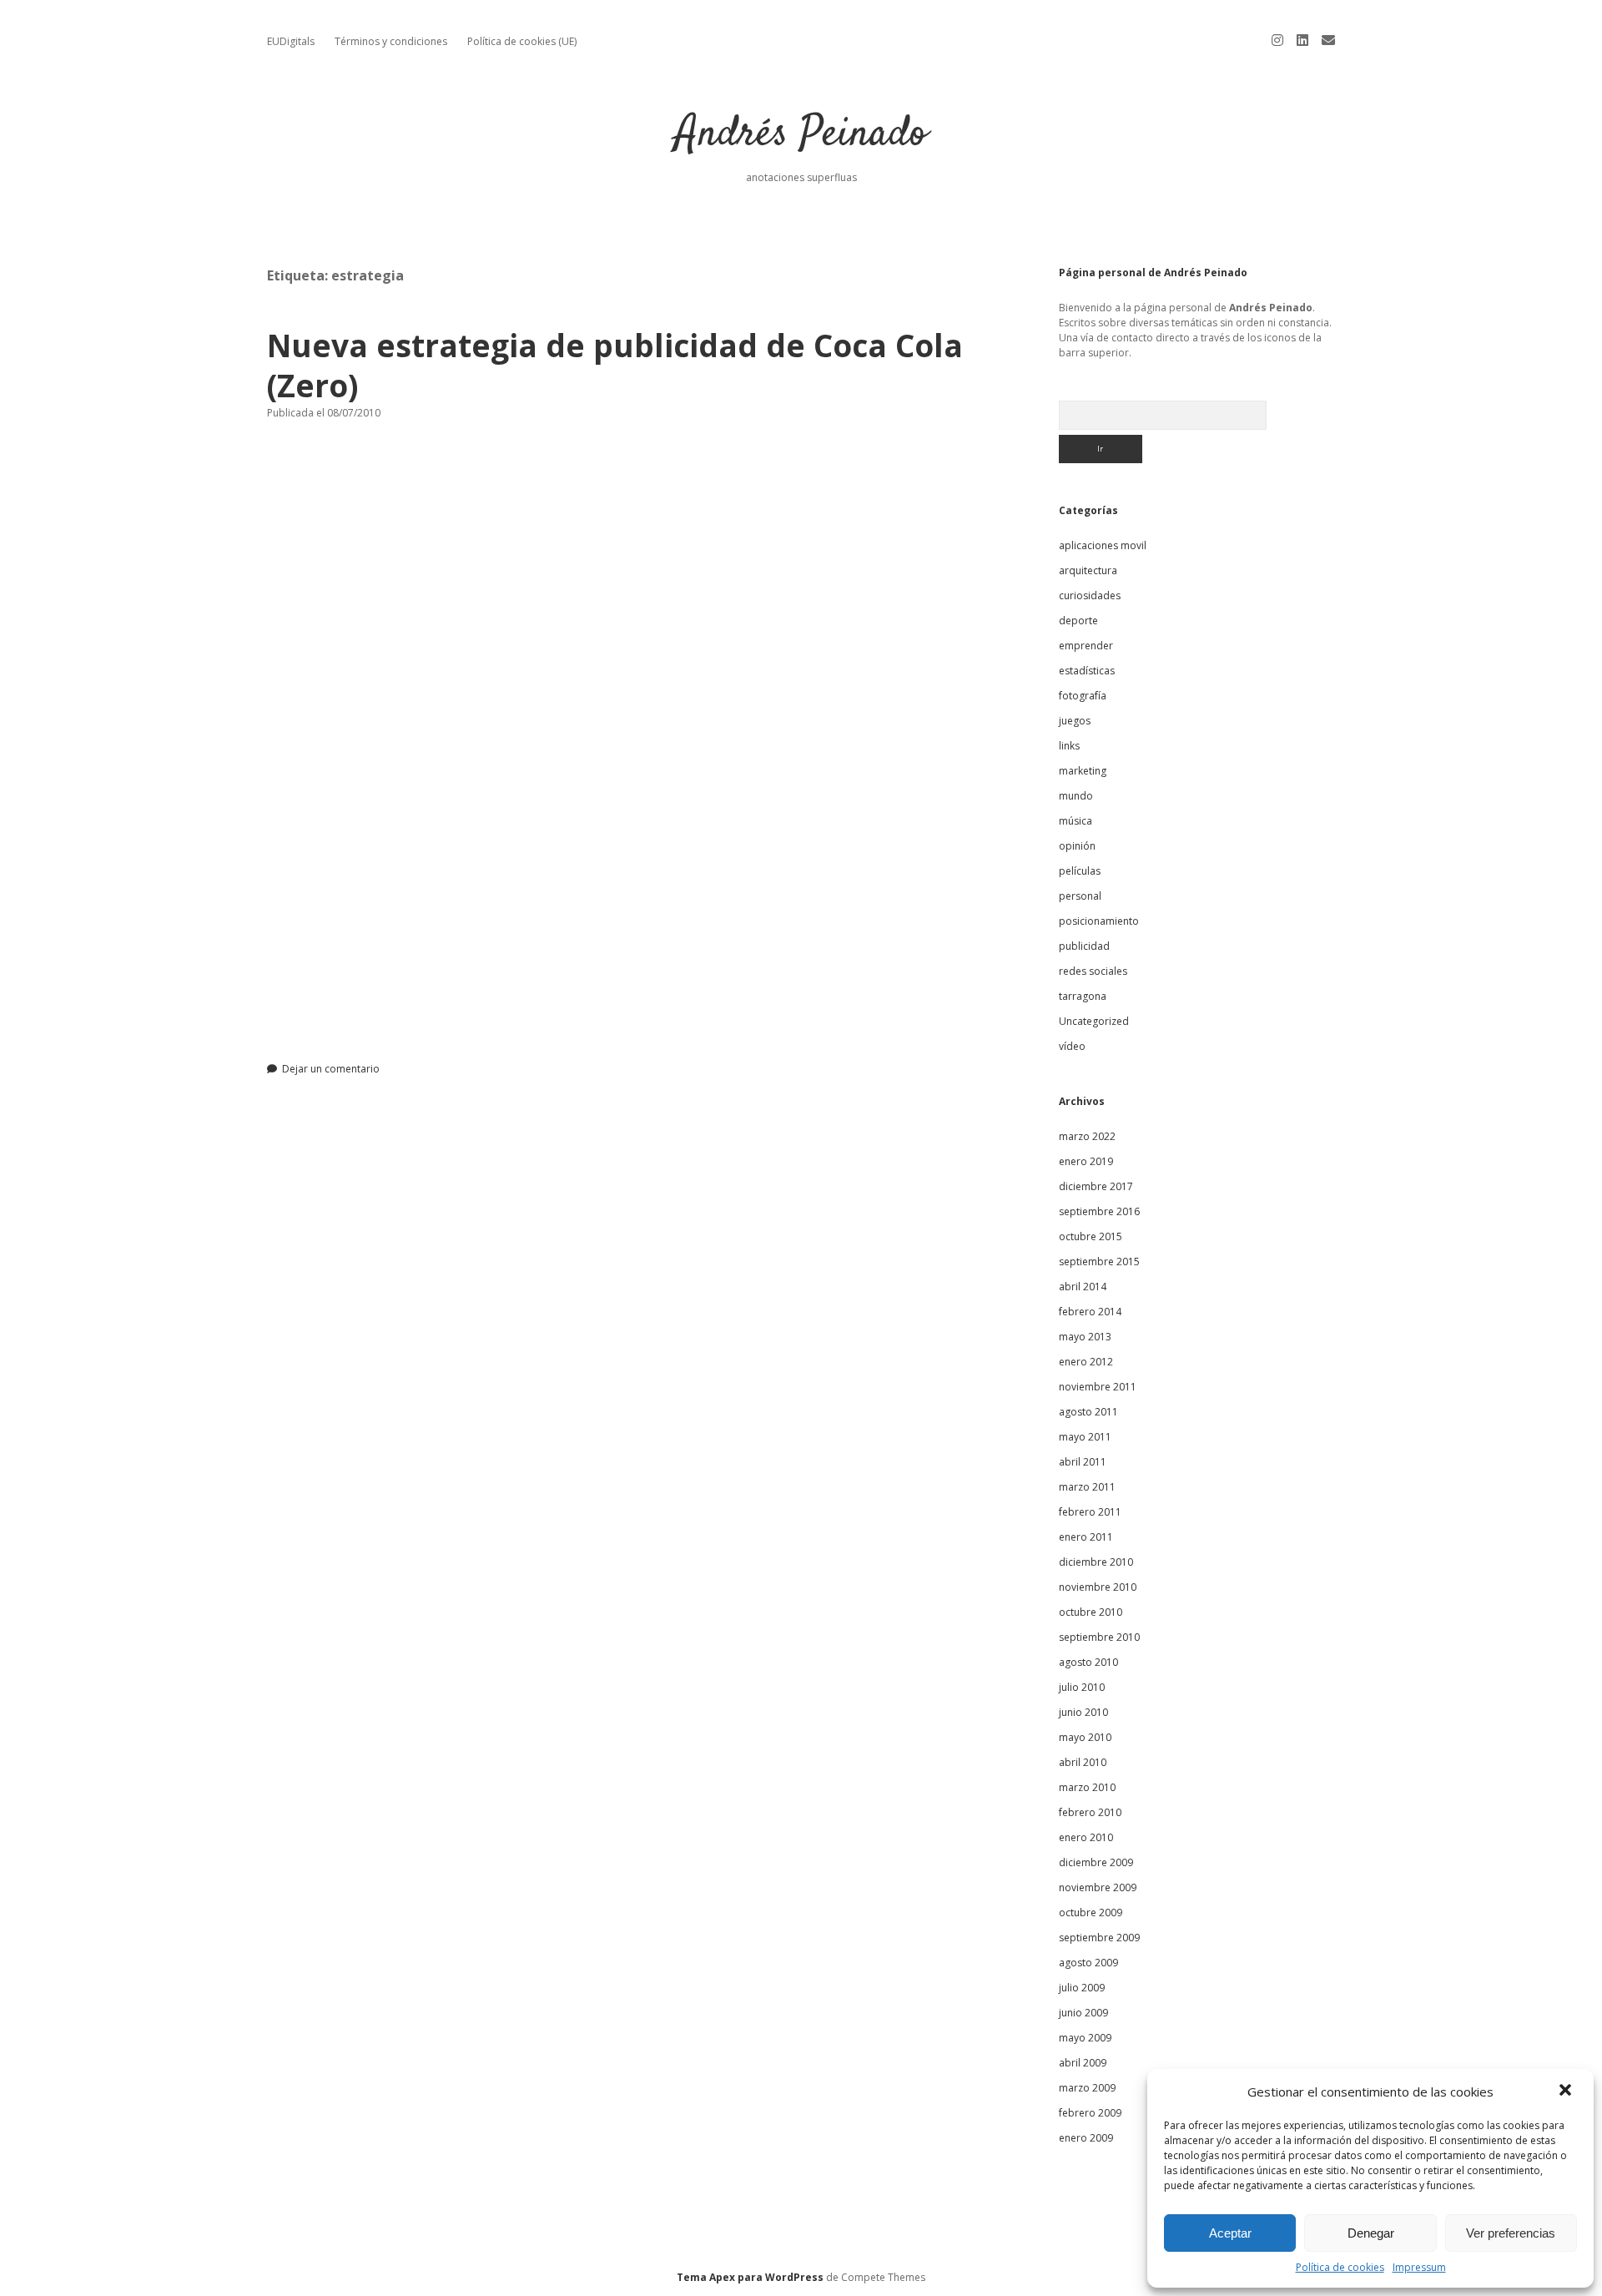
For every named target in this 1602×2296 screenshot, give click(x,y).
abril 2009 (1083, 2063)
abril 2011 (1083, 1462)
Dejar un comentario (331, 1069)
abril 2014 (1083, 1287)
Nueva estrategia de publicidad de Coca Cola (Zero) (615, 365)
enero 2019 (1086, 1161)
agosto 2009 (1088, 1963)
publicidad (1084, 946)
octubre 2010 (1091, 1612)
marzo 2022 (1087, 1136)
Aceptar (1230, 2233)
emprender (1086, 646)
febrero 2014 (1090, 1312)
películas (1080, 871)
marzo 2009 (1087, 2088)
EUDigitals (291, 41)
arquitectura (1088, 570)
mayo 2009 (1085, 2038)
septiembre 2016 (1099, 1211)
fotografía (1083, 696)
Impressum (1419, 2267)
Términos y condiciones (391, 41)
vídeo (1072, 1046)
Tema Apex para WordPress (750, 2277)
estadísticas (1087, 671)
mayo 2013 (1085, 1337)
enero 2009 (1086, 2138)
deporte (1078, 621)
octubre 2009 (1091, 1912)
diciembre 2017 (1096, 1186)
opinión (1077, 846)
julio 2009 (1082, 1988)
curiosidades (1090, 595)
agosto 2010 (1088, 1662)
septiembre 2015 (1099, 1262)
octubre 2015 (1091, 1236)
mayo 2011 (1085, 1437)
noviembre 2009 (1098, 1887)
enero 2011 (1086, 1537)
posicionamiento (1099, 921)
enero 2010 (1086, 1837)
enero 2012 (1086, 1362)
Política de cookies (1340, 2267)
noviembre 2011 (1098, 1387)
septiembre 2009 (1099, 1938)
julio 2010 (1082, 1687)
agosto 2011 (1088, 1412)
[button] (1567, 2092)
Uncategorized (1094, 1021)
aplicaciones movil (1103, 545)
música (1076, 821)
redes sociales (1093, 971)
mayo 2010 (1085, 1737)
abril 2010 (1083, 1762)
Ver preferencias (1511, 2233)
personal (1080, 896)
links (1069, 746)
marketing (1083, 771)
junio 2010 (1083, 1712)
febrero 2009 (1090, 2113)
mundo (1076, 796)
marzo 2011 (1087, 1487)
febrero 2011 (1090, 1512)
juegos (1075, 721)
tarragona (1083, 996)
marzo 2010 (1087, 1787)
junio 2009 (1083, 2013)
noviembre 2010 (1098, 1587)
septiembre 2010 (1099, 1637)
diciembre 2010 (1096, 1562)
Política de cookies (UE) (522, 41)
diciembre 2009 (1096, 1862)
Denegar (1371, 2233)
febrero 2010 (1090, 1812)
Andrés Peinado (801, 135)
